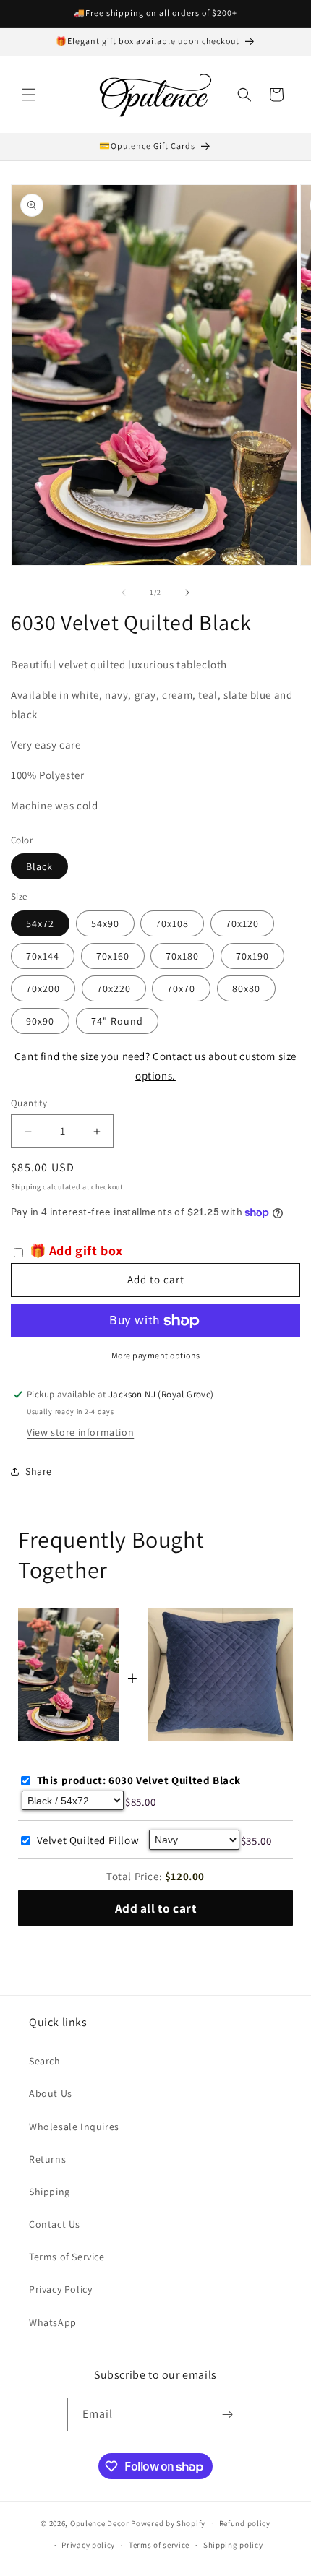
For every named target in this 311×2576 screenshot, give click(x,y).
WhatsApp (53, 2322)
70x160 (113, 956)
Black (39, 866)
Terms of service (159, 2545)
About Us (51, 2093)
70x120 (242, 923)
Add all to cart (156, 1908)
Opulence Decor (100, 2523)
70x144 (43, 956)
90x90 (40, 1021)
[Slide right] (187, 593)
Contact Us (55, 2224)
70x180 (182, 956)
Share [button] (39, 1471)
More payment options (156, 1355)
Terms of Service (67, 2257)
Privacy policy (88, 2545)
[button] (29, 95)
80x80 (246, 988)
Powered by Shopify (168, 2523)
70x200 (43, 988)
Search (45, 2061)
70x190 (252, 956)
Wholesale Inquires (74, 2127)
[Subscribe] (228, 2415)
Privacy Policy (60, 2289)
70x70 (181, 988)
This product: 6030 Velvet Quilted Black (139, 1780)
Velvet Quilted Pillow (88, 1840)
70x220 (114, 988)
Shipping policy (233, 2545)
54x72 (40, 923)
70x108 (172, 923)
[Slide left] (124, 593)
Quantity (29, 1103)
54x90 (105, 923)
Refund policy (245, 2523)
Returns (47, 2159)
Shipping (26, 1187)
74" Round (117, 1021)
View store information (80, 1432)
